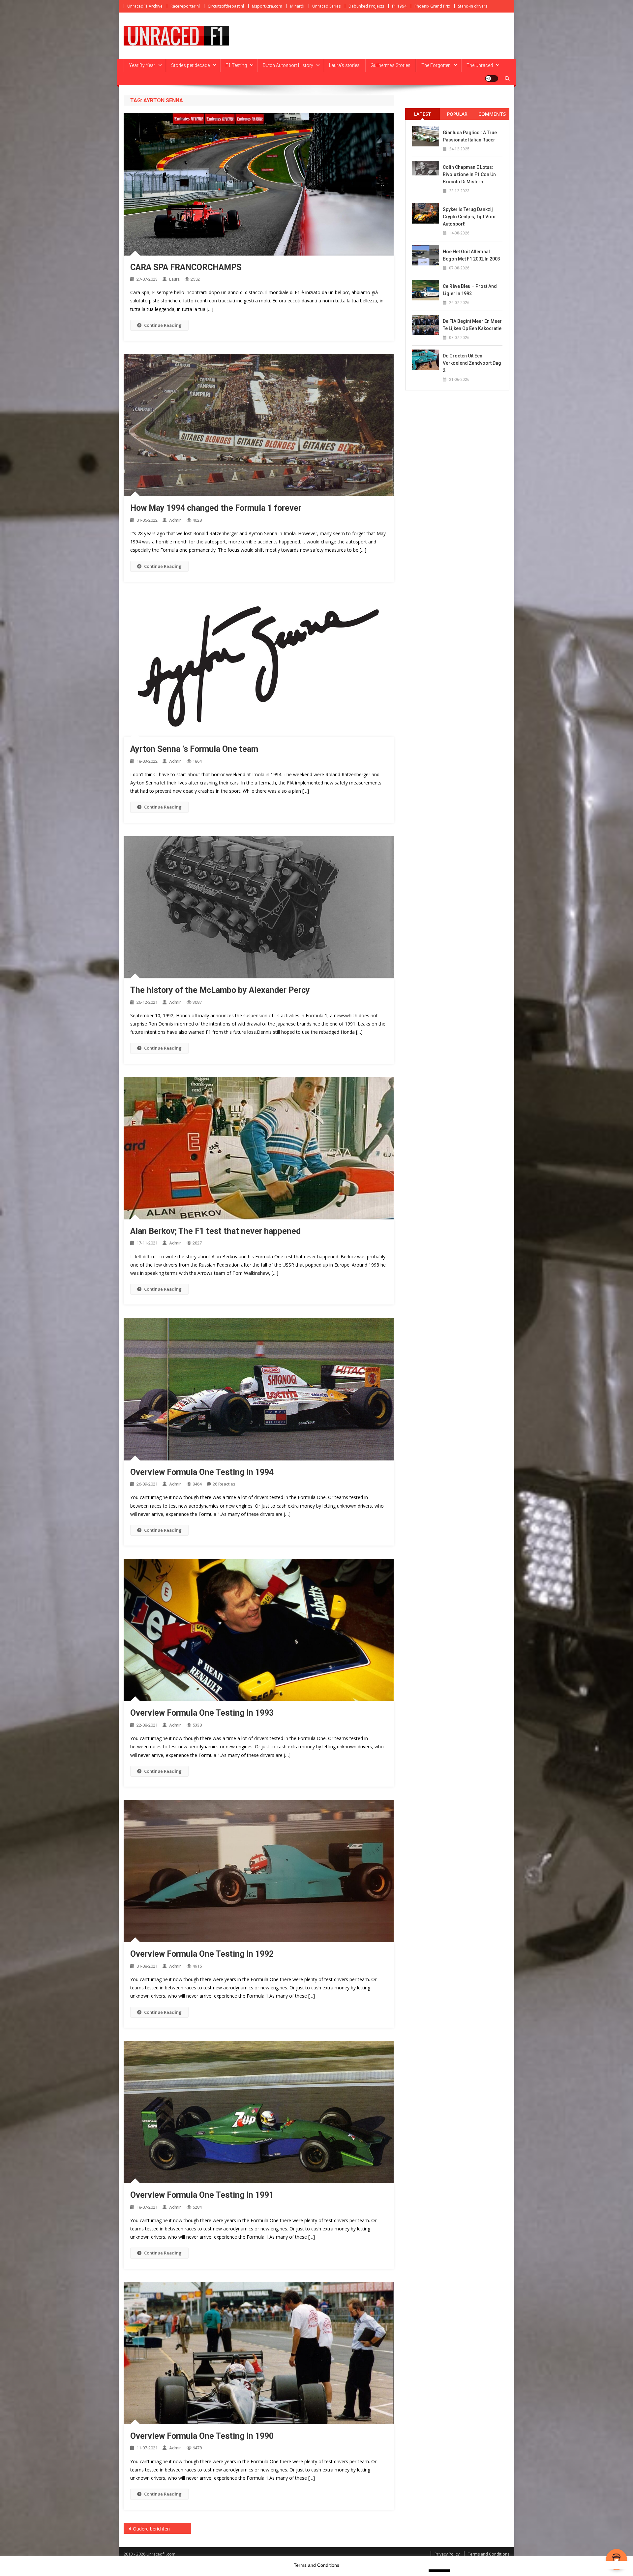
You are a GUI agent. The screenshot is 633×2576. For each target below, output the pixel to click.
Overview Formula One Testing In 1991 (202, 2195)
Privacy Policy (447, 2554)
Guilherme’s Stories (391, 65)
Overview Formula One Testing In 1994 (202, 1472)
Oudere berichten (151, 2529)
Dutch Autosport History (288, 65)
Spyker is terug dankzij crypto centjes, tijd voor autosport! (469, 217)
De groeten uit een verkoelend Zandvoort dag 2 (472, 363)
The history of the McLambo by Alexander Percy (220, 990)
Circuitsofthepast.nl (226, 6)
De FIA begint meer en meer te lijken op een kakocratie (472, 325)
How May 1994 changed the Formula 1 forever (216, 508)
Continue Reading (163, 325)
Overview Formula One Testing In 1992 (202, 1954)
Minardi (297, 6)
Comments (492, 114)
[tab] (422, 114)
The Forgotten (436, 65)
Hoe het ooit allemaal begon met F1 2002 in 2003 (471, 255)
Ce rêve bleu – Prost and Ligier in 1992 (470, 290)
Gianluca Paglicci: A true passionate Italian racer (470, 136)
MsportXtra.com (267, 6)
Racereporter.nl (185, 6)
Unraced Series (326, 6)
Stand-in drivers (473, 6)
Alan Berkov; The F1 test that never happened (215, 1231)
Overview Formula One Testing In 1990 (202, 2436)
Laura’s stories (344, 65)
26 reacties (224, 1484)
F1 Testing (236, 65)
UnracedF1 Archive (145, 6)
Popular (457, 114)
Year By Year (142, 65)
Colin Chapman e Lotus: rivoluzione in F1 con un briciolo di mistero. (469, 174)
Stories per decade (190, 65)
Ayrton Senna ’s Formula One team (194, 749)
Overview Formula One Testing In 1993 (202, 1713)
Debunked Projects (366, 6)
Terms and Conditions (489, 2554)
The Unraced (480, 65)
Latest (423, 114)
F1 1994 (399, 6)
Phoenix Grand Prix (432, 6)
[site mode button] (492, 78)
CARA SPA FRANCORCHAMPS (186, 267)
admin (175, 520)
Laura (174, 279)
